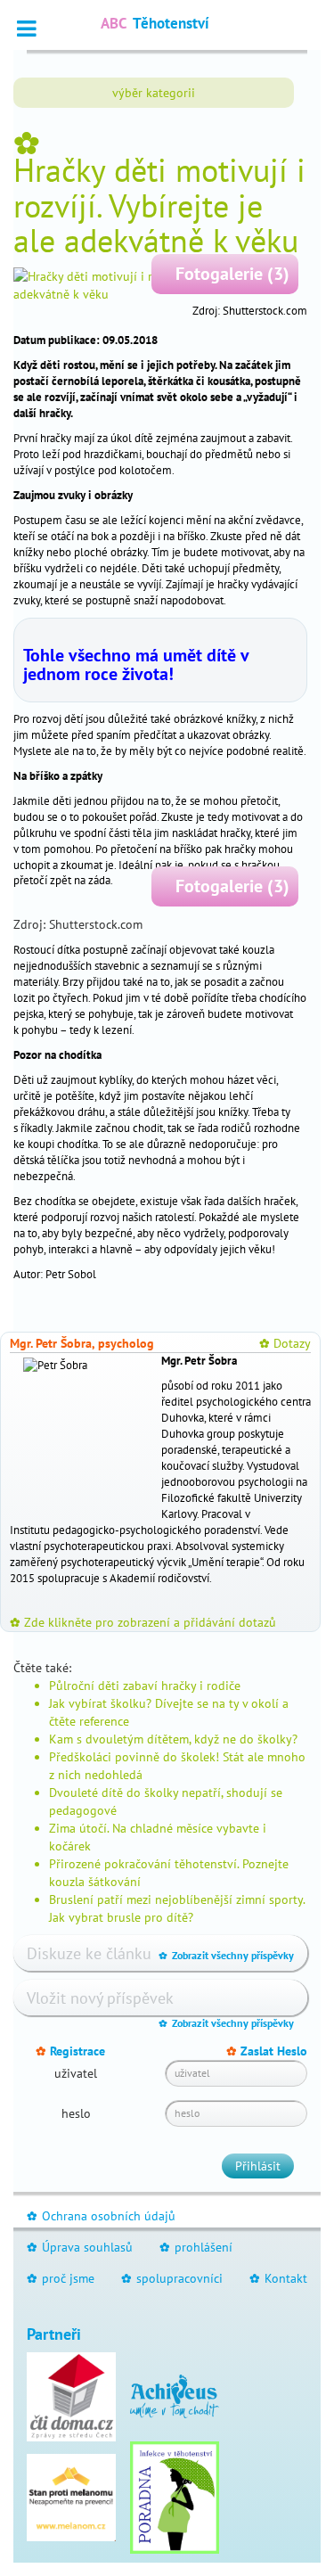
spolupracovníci (172, 2278)
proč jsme (61, 2278)
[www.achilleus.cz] (175, 2395)
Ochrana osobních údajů (101, 2216)
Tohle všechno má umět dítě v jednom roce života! (136, 665)
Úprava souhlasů (80, 2247)
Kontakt (278, 2278)
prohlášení (196, 2247)
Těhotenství (155, 23)
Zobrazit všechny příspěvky (226, 1955)
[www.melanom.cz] (71, 2496)
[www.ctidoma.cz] (71, 2395)
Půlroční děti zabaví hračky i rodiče (145, 1686)
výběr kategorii (154, 93)
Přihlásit (258, 2166)
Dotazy (285, 1343)
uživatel (76, 2073)
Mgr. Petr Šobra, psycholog (82, 1343)
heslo (76, 2113)
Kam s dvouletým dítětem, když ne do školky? (173, 1739)
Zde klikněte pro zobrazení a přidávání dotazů (143, 1622)
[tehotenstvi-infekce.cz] (175, 2496)
